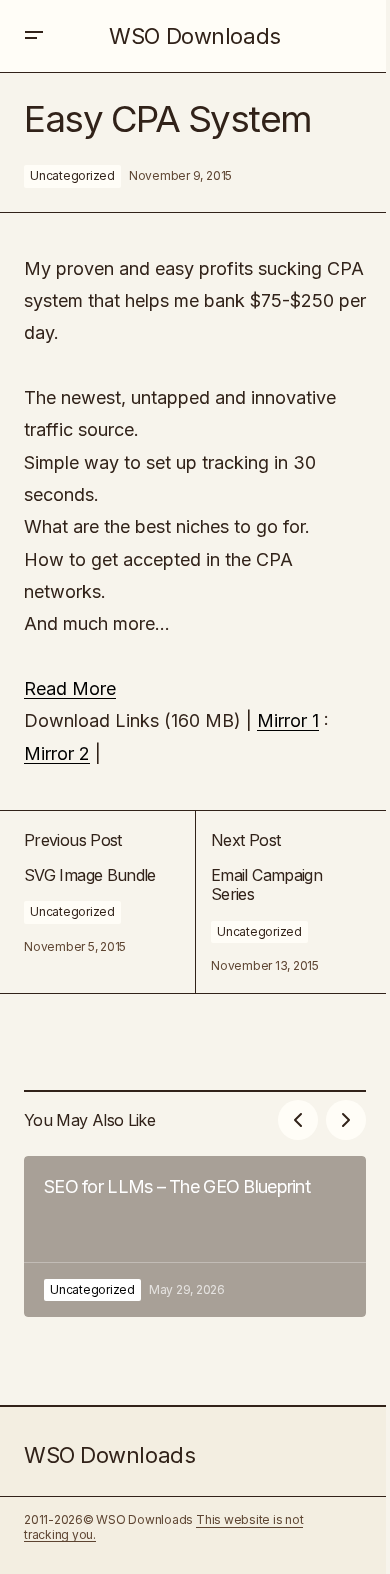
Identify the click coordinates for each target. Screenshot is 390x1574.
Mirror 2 (57, 753)
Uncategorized (72, 175)
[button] (34, 36)
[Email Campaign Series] (280, 902)
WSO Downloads (194, 36)
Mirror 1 (288, 720)
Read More (70, 688)
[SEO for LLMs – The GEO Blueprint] (195, 1236)
